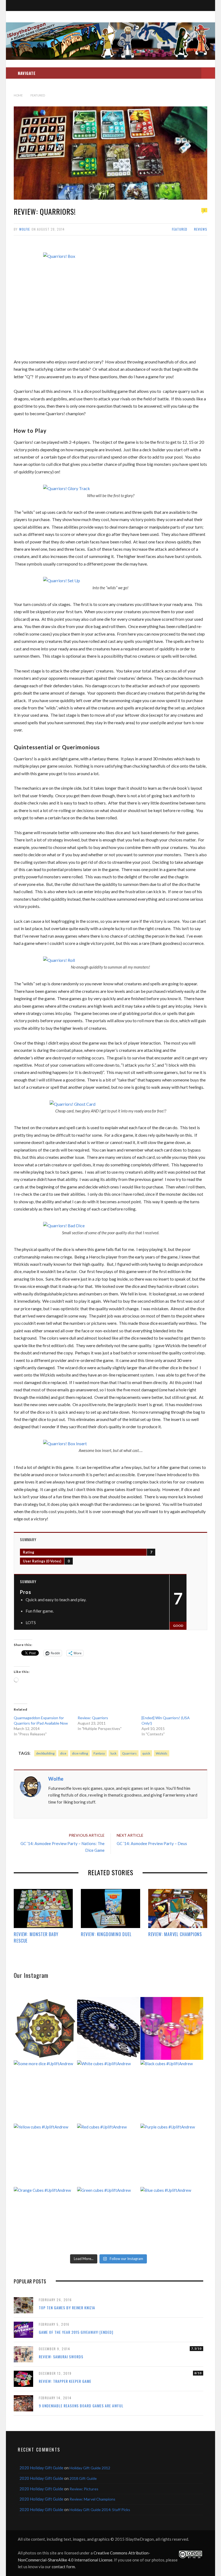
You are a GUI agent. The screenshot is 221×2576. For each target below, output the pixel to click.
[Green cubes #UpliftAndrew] (108, 2218)
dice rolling (80, 1753)
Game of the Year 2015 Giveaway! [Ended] (76, 2332)
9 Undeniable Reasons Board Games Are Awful (81, 2406)
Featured (180, 229)
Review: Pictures (84, 2489)
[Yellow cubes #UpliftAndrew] (45, 2155)
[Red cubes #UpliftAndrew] (108, 2155)
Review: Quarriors (93, 1718)
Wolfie (25, 229)
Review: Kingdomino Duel (106, 1934)
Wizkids (162, 1753)
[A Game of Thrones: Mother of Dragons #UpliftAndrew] (45, 2028)
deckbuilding (45, 1753)
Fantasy (99, 1753)
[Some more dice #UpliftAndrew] (45, 2092)
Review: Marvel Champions (175, 1934)
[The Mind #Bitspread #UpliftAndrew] (108, 2028)
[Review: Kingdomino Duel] (110, 1908)
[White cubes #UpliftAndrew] (108, 2092)
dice (63, 1753)
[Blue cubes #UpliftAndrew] (172, 2218)
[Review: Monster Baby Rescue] (43, 1908)
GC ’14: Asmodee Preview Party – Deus (152, 1843)
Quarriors (129, 1753)
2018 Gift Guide (83, 2478)
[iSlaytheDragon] (110, 41)
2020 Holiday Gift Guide (41, 2468)
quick (146, 1753)
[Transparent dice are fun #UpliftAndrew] (172, 2028)
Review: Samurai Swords (61, 2357)
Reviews (201, 229)
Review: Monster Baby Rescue (36, 1937)
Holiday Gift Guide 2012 (90, 2468)
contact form (63, 2567)
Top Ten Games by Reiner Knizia (67, 2308)
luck (113, 1753)
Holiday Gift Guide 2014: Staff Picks (100, 2510)
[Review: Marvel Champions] (178, 1908)
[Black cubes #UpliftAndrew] (172, 2092)
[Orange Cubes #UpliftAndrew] (45, 2218)
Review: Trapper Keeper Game (65, 2381)
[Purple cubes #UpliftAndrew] (172, 2155)
